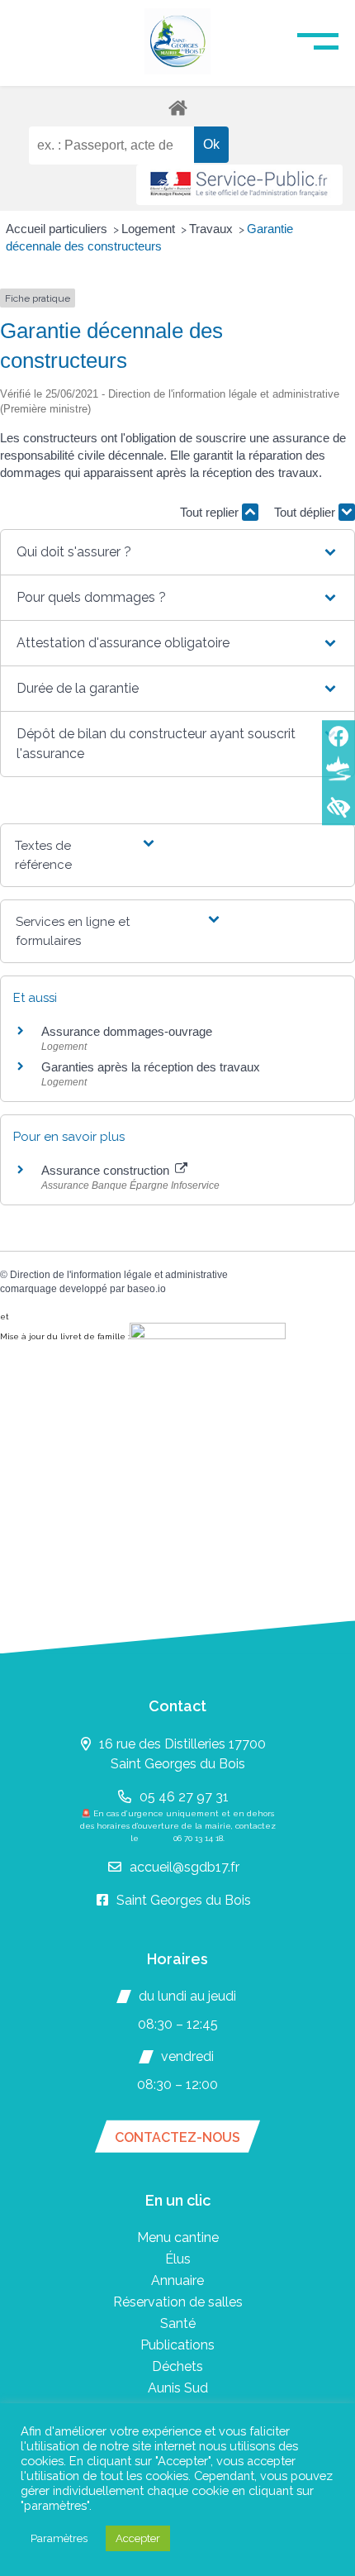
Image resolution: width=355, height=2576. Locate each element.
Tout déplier (306, 512)
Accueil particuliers (58, 229)
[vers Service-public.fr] (239, 185)
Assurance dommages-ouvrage (127, 1031)
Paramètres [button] (59, 2538)
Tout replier (211, 512)
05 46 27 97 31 (184, 1797)
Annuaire (177, 2280)
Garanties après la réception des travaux (151, 1067)
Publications (177, 2345)
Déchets (177, 2366)
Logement (150, 229)
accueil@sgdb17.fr (185, 1867)
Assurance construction (107, 1170)
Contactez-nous (177, 2137)
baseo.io (147, 1289)
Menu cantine (178, 2237)
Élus (178, 2259)
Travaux (213, 229)
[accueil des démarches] (177, 107)
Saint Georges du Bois (184, 1900)
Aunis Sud (178, 2388)
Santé (178, 2323)
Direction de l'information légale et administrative (119, 1275)
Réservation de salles (178, 2302)
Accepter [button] (138, 2538)
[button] (177, 552)
